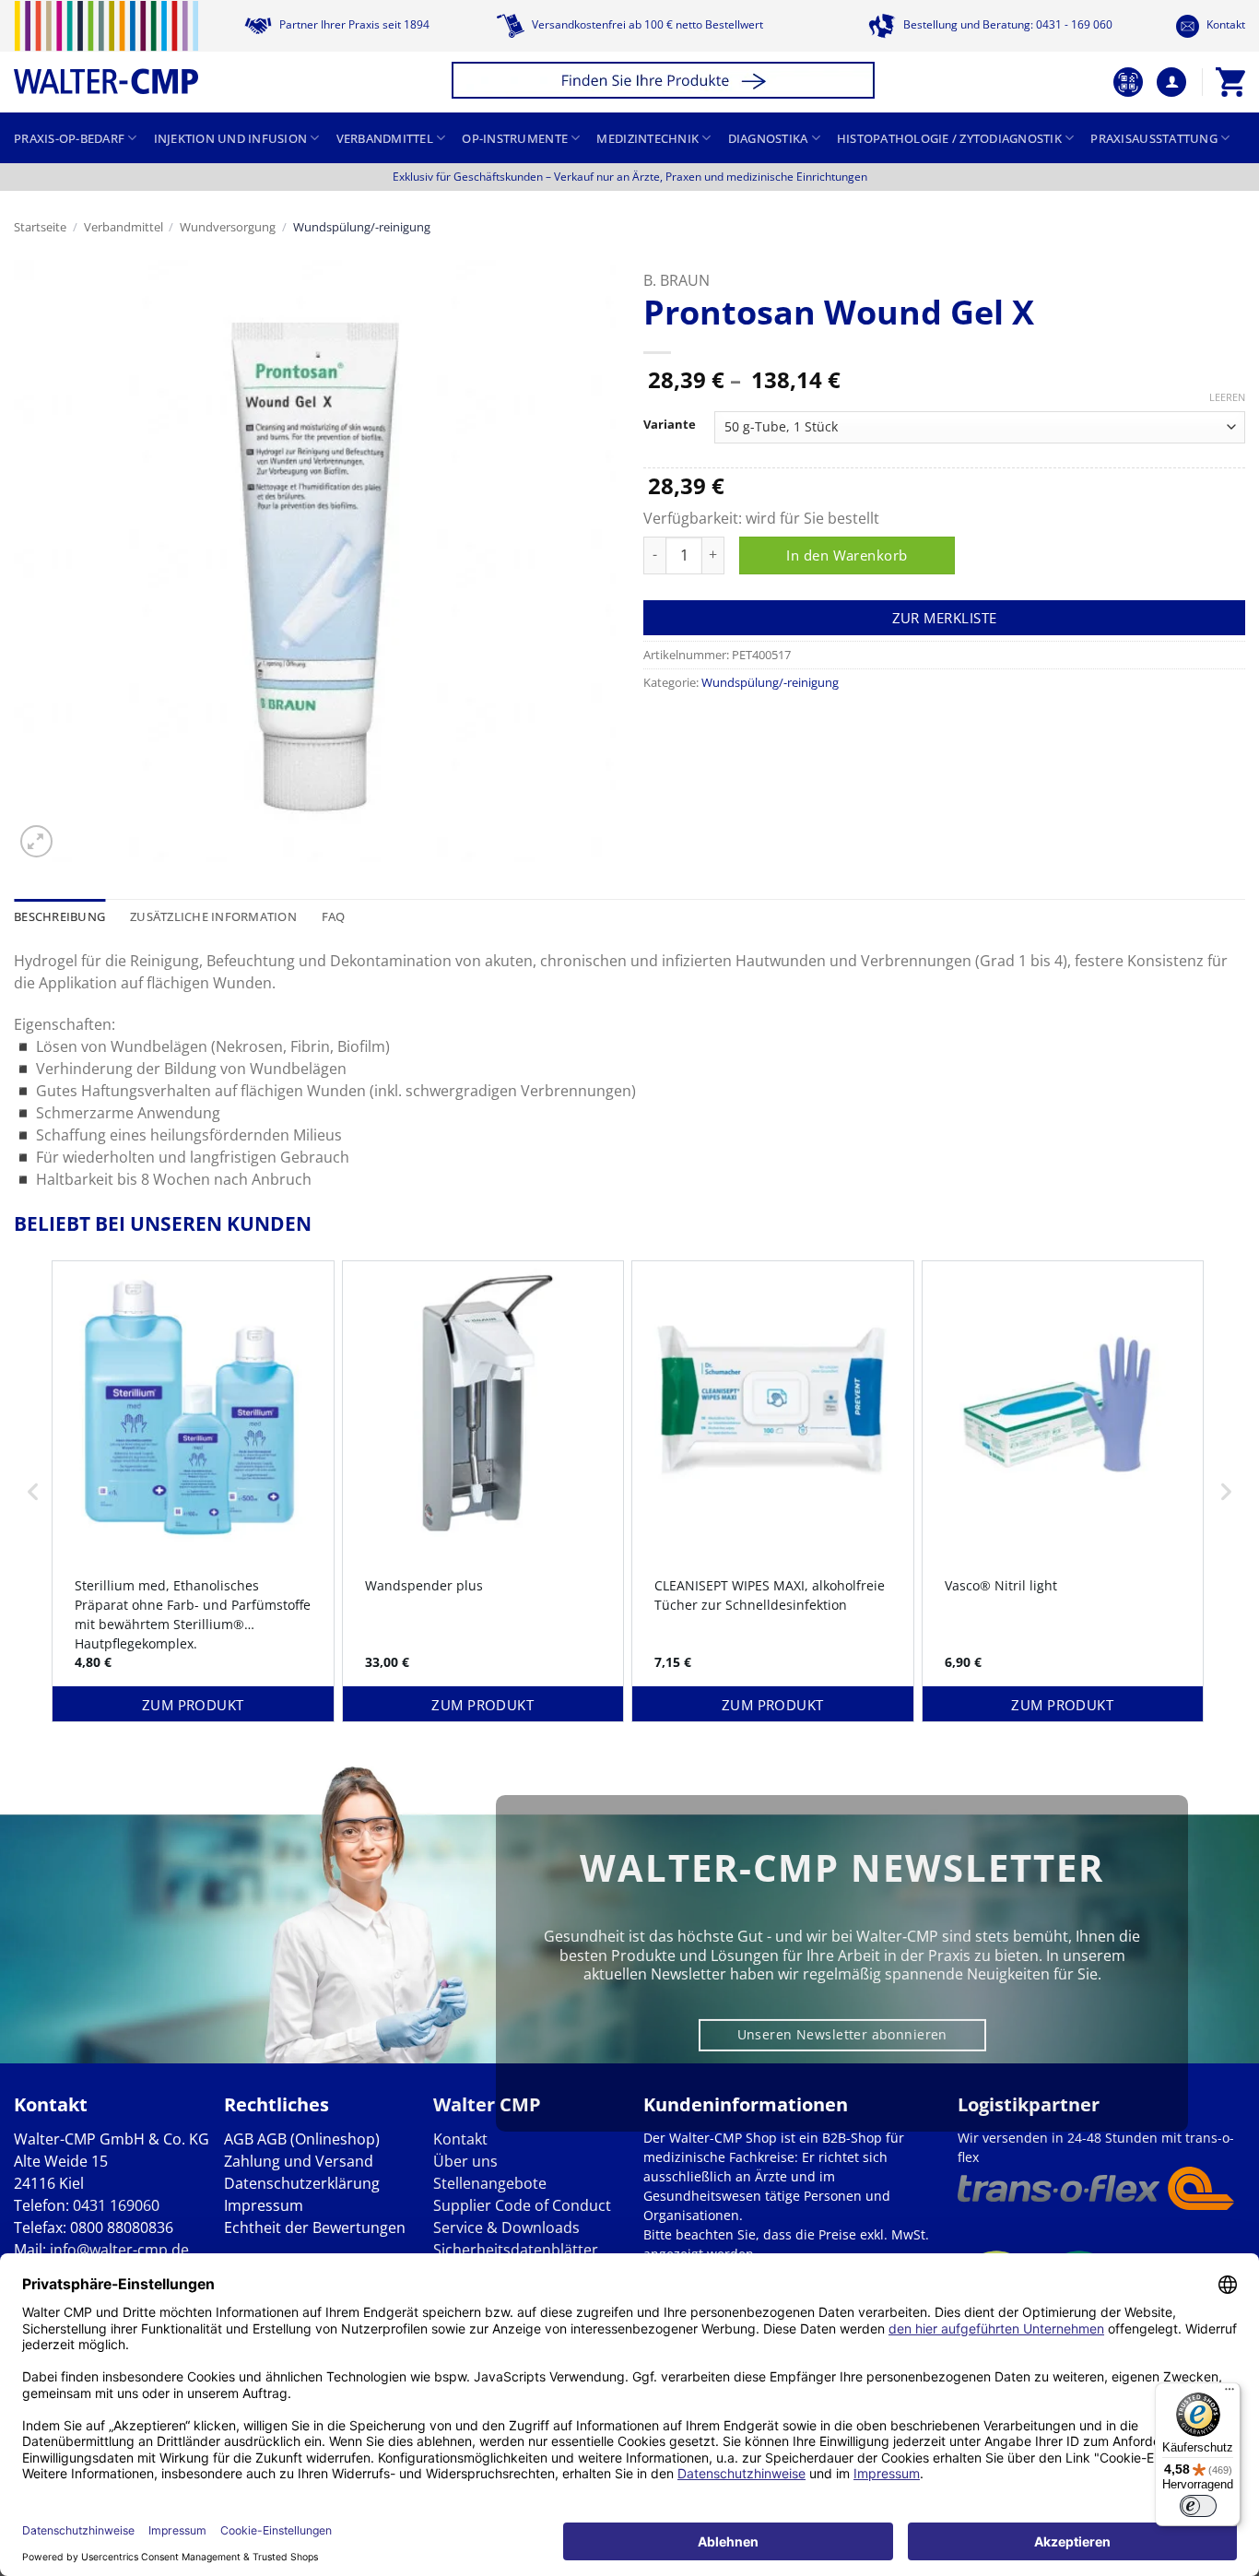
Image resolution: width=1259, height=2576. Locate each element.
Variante (670, 425)
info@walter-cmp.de (119, 2250)
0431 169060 (116, 2205)
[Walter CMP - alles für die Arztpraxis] (106, 47)
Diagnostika (768, 138)
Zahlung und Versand (299, 2161)
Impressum (264, 2205)
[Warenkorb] (1230, 82)
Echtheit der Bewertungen (315, 2227)
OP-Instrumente (515, 138)
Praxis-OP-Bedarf (69, 138)
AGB (239, 2139)
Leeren (1227, 397)
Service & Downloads (506, 2227)
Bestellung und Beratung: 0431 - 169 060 (1006, 24)
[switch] (1198, 2506)
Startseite (40, 227)
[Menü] (1230, 2393)
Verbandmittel (385, 138)
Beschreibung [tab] (59, 916)
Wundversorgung (228, 227)
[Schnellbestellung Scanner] (1128, 82)
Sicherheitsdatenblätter (516, 2250)
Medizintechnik (647, 138)
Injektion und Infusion (231, 138)
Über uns (465, 2161)
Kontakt (1224, 24)
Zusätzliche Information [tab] (213, 916)
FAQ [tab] (334, 916)
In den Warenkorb (847, 555)
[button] (666, 83)
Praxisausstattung (1153, 138)
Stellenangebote (490, 2183)
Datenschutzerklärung (302, 2183)
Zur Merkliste (945, 618)
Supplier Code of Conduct (522, 2205)
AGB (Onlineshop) (318, 2139)
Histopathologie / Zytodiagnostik (949, 138)
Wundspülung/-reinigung (362, 227)
